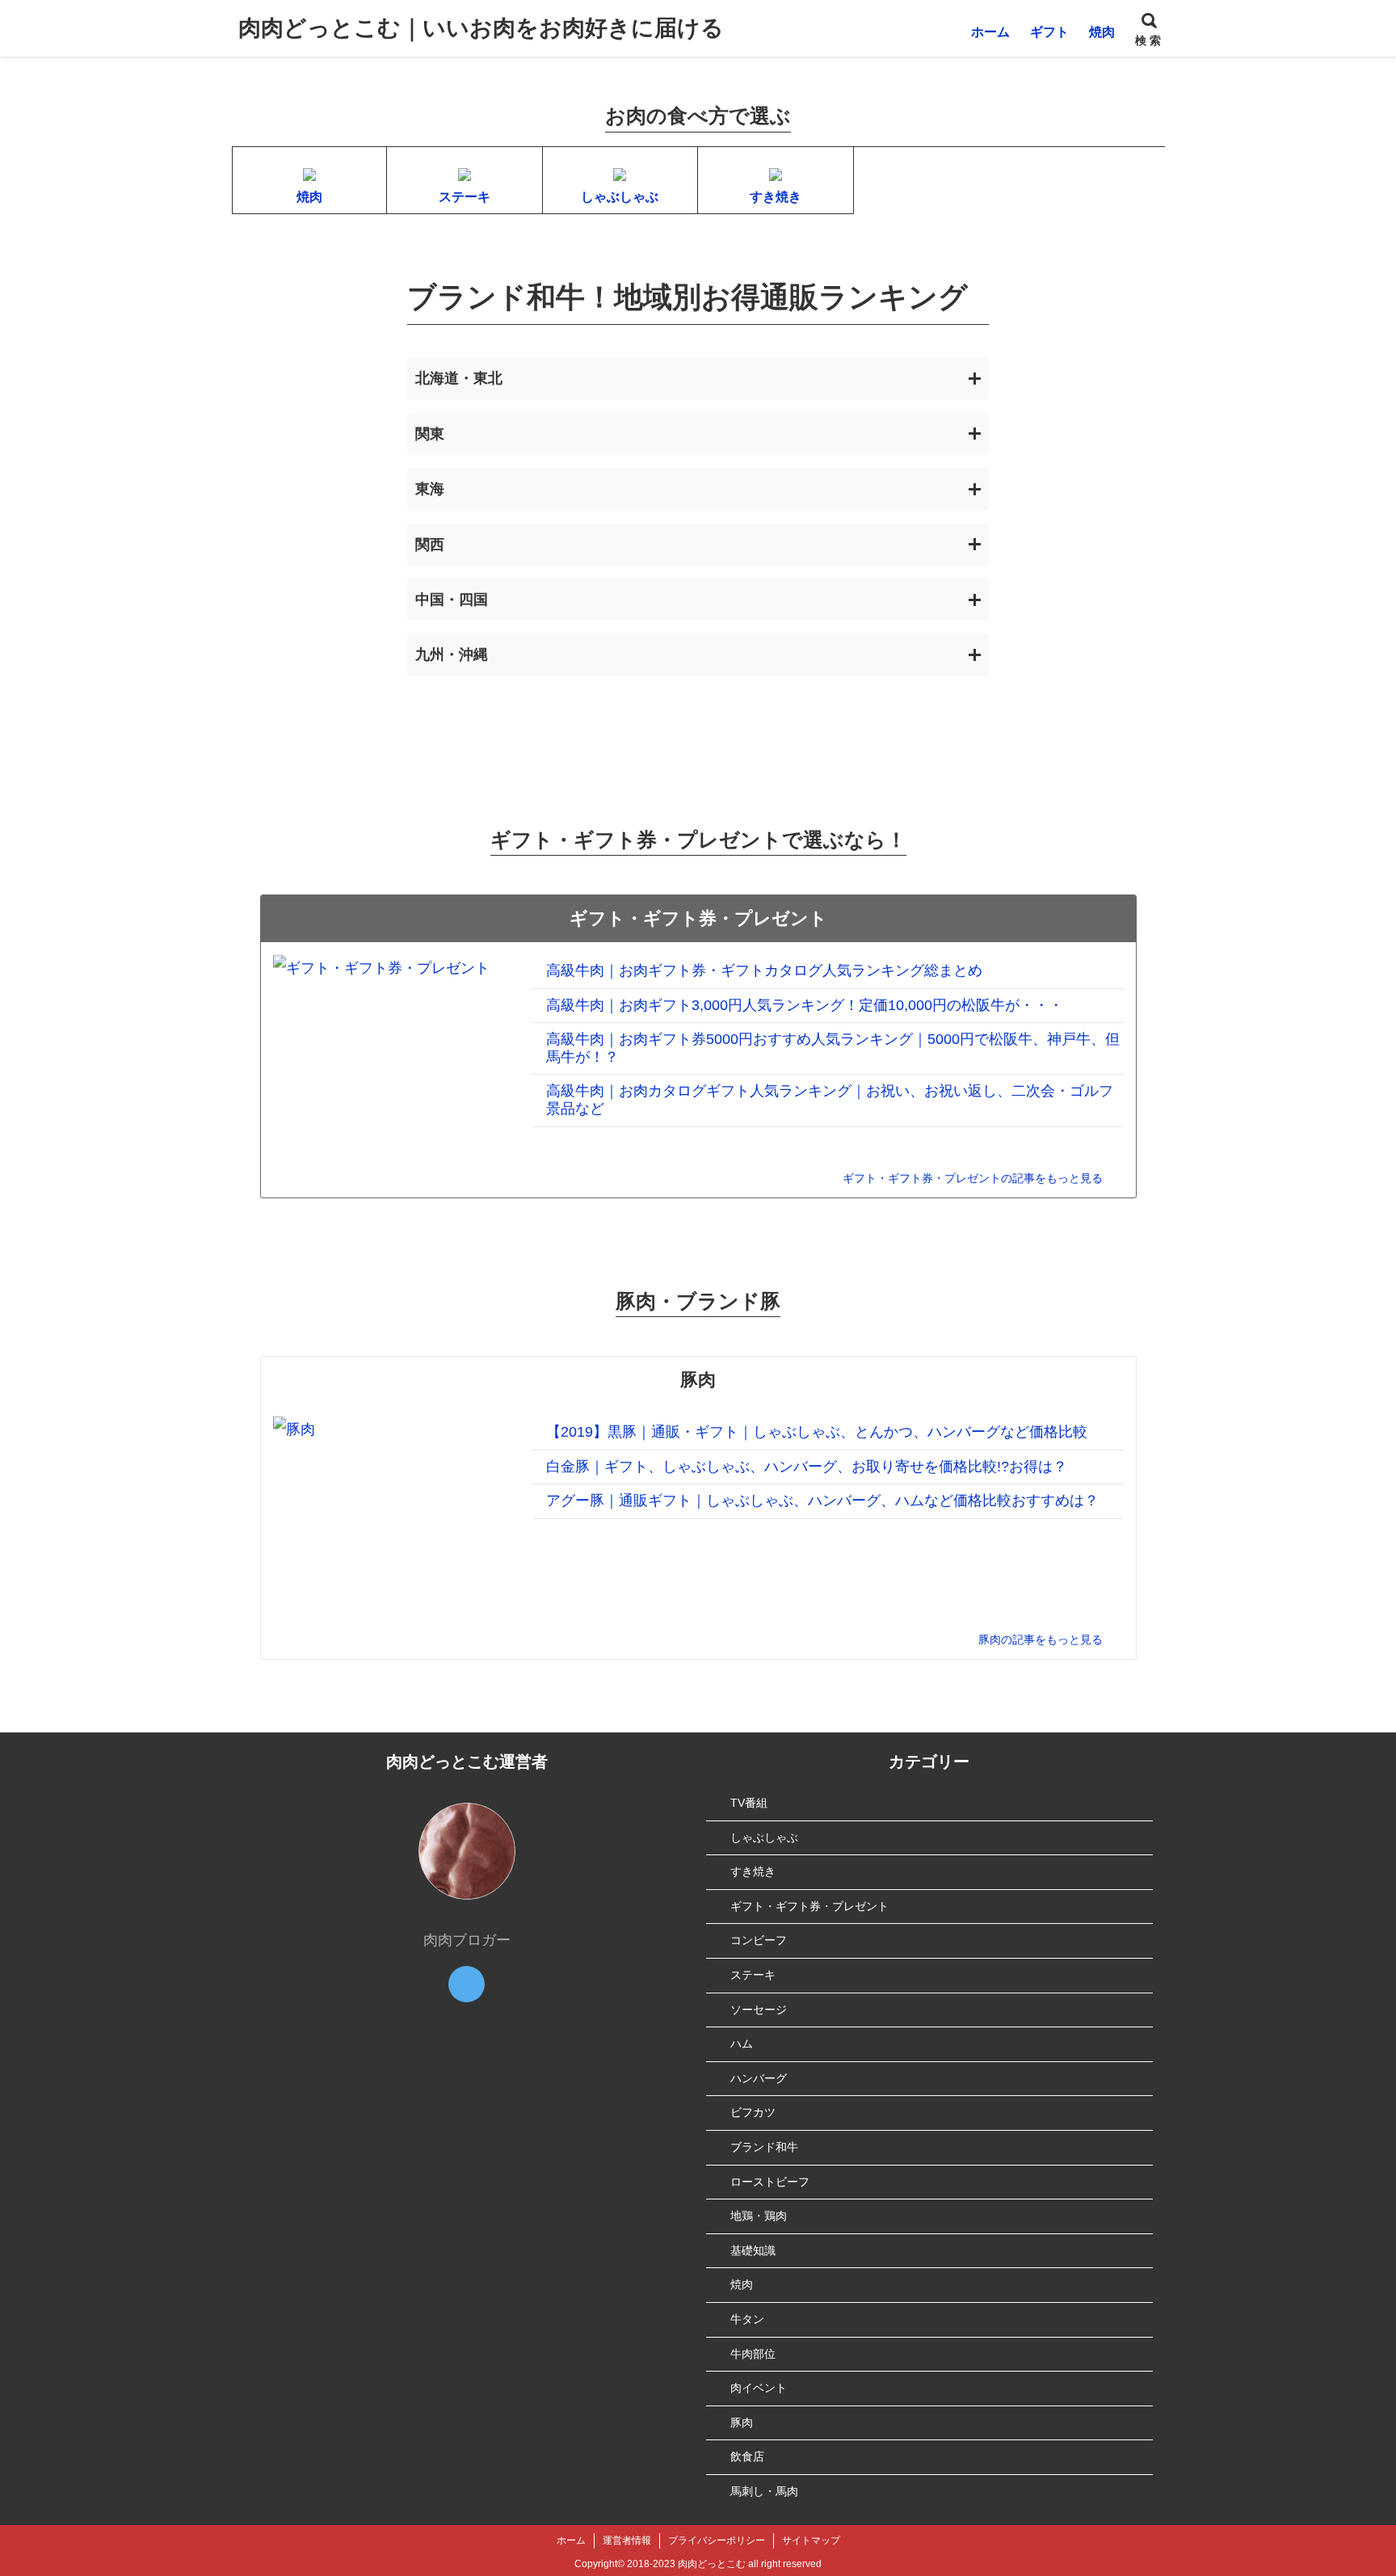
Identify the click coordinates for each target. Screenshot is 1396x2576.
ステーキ (753, 1975)
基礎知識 (753, 2250)
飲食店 (747, 2456)
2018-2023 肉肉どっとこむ (686, 2564)
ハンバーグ (759, 2078)
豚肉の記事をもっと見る (1041, 1639)
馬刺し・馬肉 (764, 2491)
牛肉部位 (753, 2354)
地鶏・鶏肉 (759, 2216)
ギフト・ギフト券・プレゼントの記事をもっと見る (973, 1178)
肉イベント (759, 2388)
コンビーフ (759, 1940)
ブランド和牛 (764, 2147)
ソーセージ (759, 2010)
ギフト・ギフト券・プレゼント (809, 1906)
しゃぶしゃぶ (764, 1837)
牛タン (747, 2319)
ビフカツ (753, 2112)
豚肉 (742, 2422)
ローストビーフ (770, 2182)
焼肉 (742, 2284)
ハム (742, 2044)
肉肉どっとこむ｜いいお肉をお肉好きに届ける (481, 28)
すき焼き (753, 1871)
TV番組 (749, 1803)
